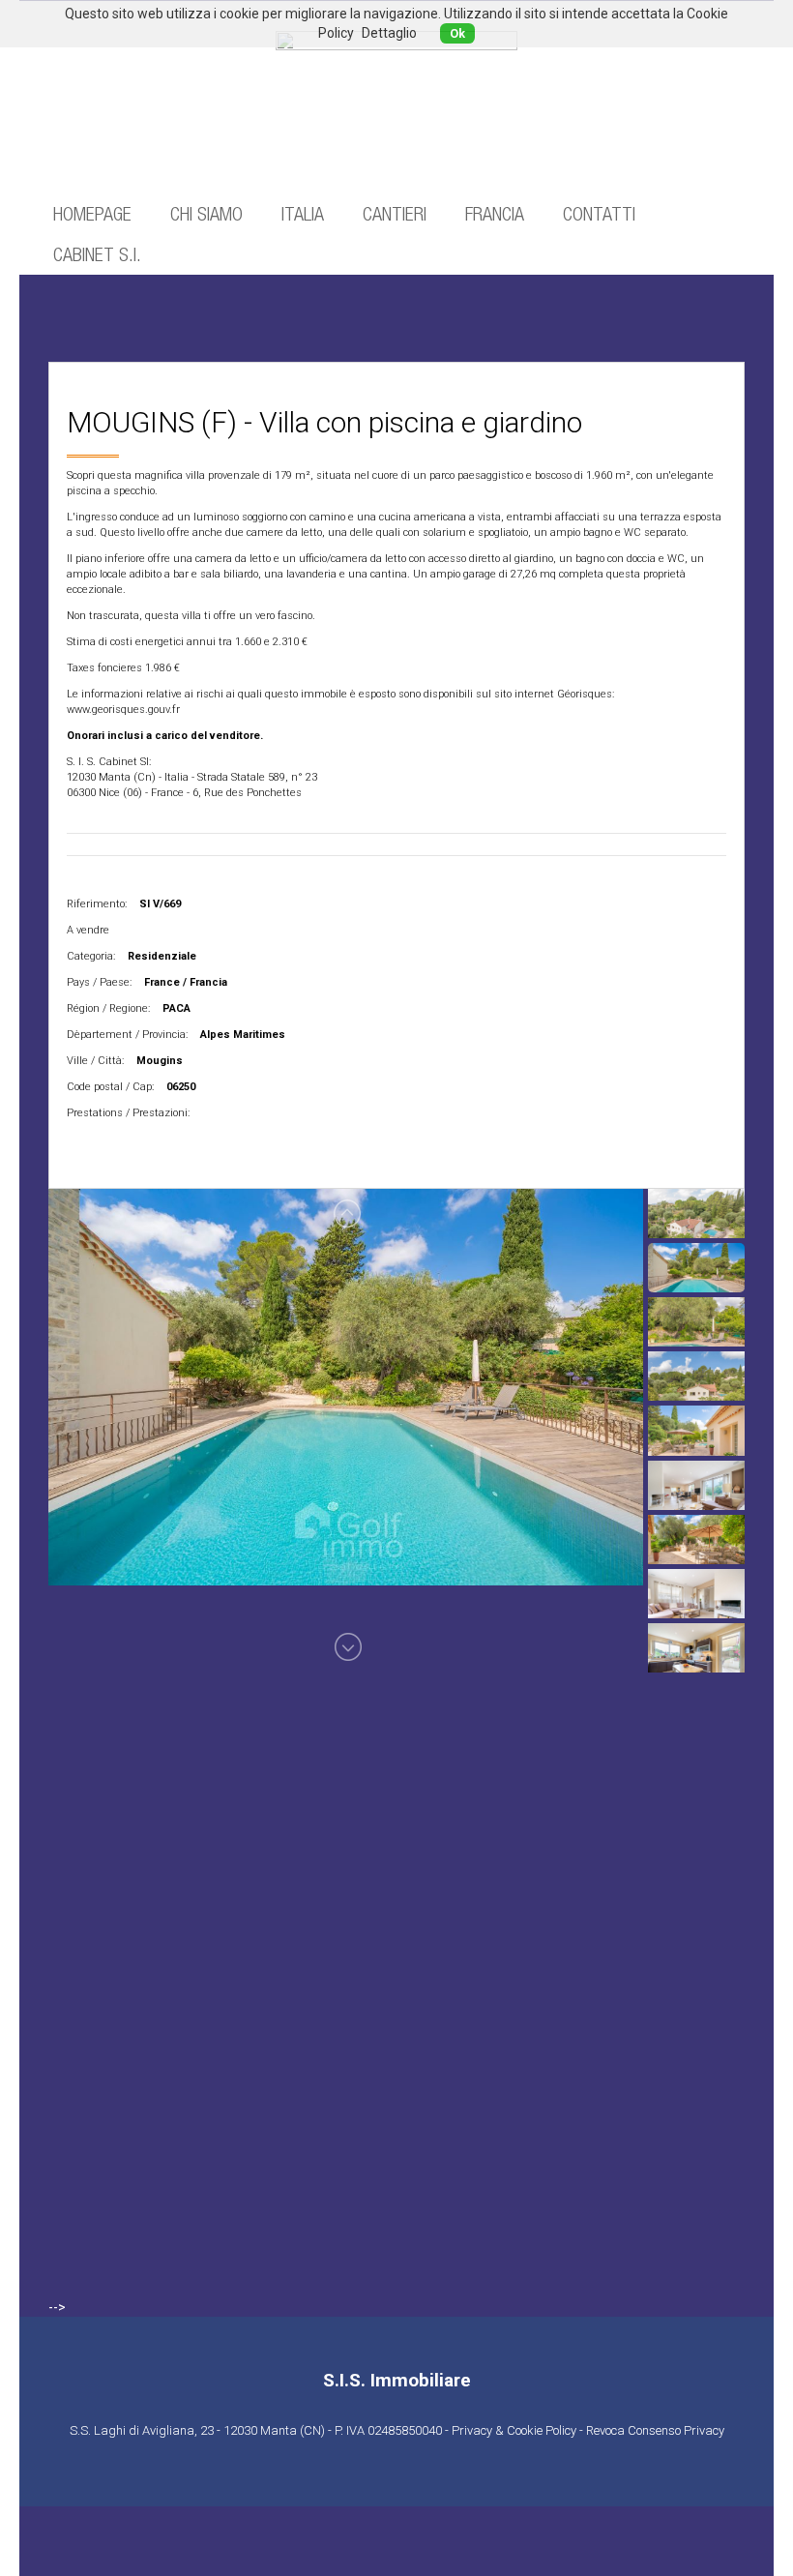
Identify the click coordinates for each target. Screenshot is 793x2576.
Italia (303, 213)
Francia (495, 213)
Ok (457, 33)
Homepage (92, 213)
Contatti (599, 213)
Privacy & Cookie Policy (514, 2430)
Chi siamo (206, 213)
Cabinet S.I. (97, 254)
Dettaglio (389, 33)
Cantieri (395, 213)
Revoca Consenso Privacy (655, 2430)
